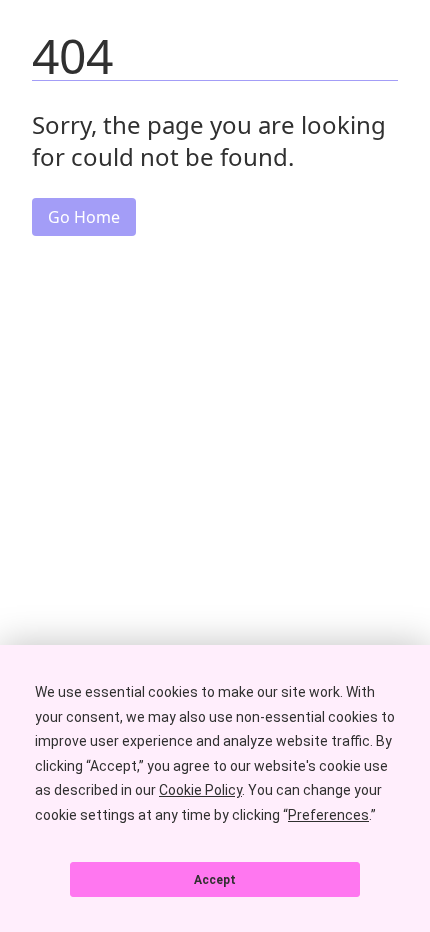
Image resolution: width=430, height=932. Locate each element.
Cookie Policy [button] (200, 790)
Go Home (84, 217)
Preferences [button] (328, 815)
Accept (215, 880)
